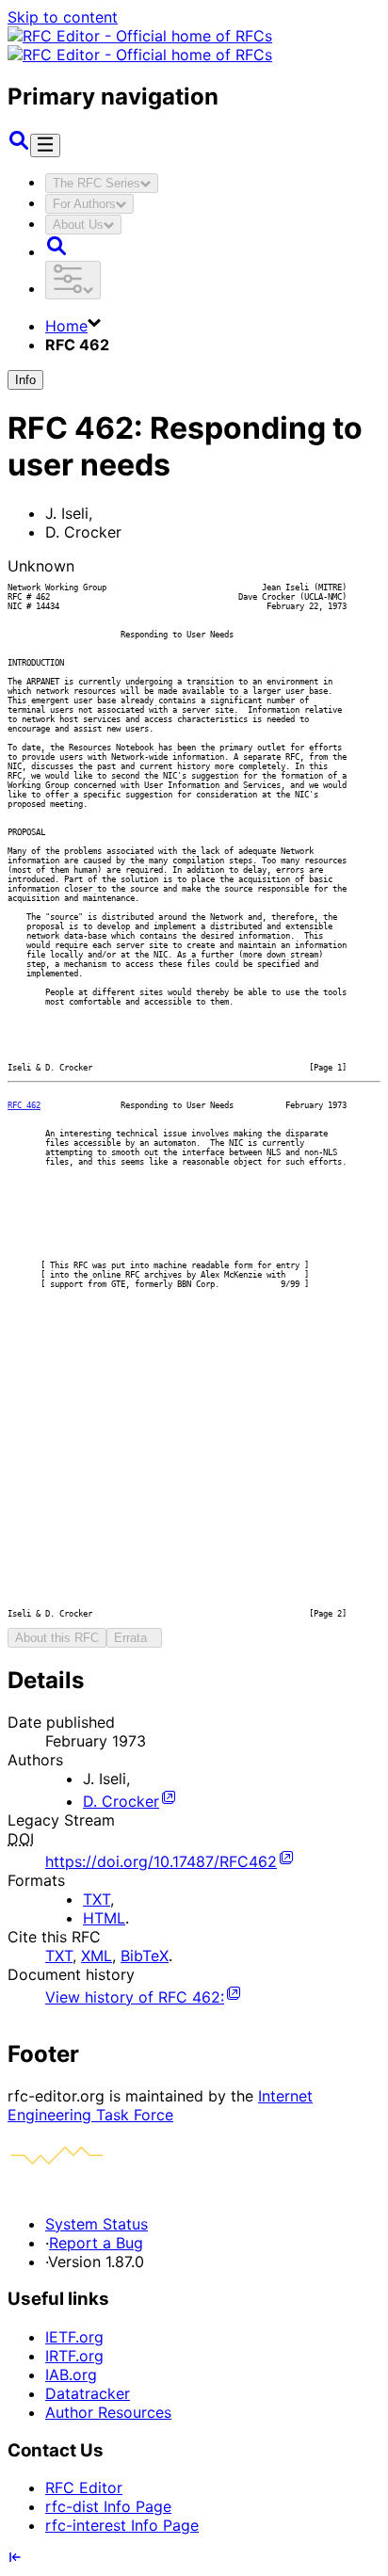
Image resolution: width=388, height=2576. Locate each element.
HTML (104, 1918)
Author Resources (108, 2412)
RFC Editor (84, 2487)
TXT (97, 1899)
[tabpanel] (194, 1836)
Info (25, 380)
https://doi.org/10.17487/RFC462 (161, 1861)
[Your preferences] (73, 280)
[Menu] (45, 145)
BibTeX (145, 1956)
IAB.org (71, 2375)
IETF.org (74, 2337)
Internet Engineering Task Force (160, 2105)
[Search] (19, 146)
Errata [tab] (134, 1638)
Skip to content (63, 17)
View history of (135, 1997)
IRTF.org (74, 2356)
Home (66, 326)
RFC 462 (24, 1105)
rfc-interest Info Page (122, 2525)
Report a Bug (96, 2243)
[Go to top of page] (15, 2559)
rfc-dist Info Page (108, 2506)
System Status (97, 2224)
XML (97, 1956)
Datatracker (88, 2393)
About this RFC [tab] (57, 1638)
